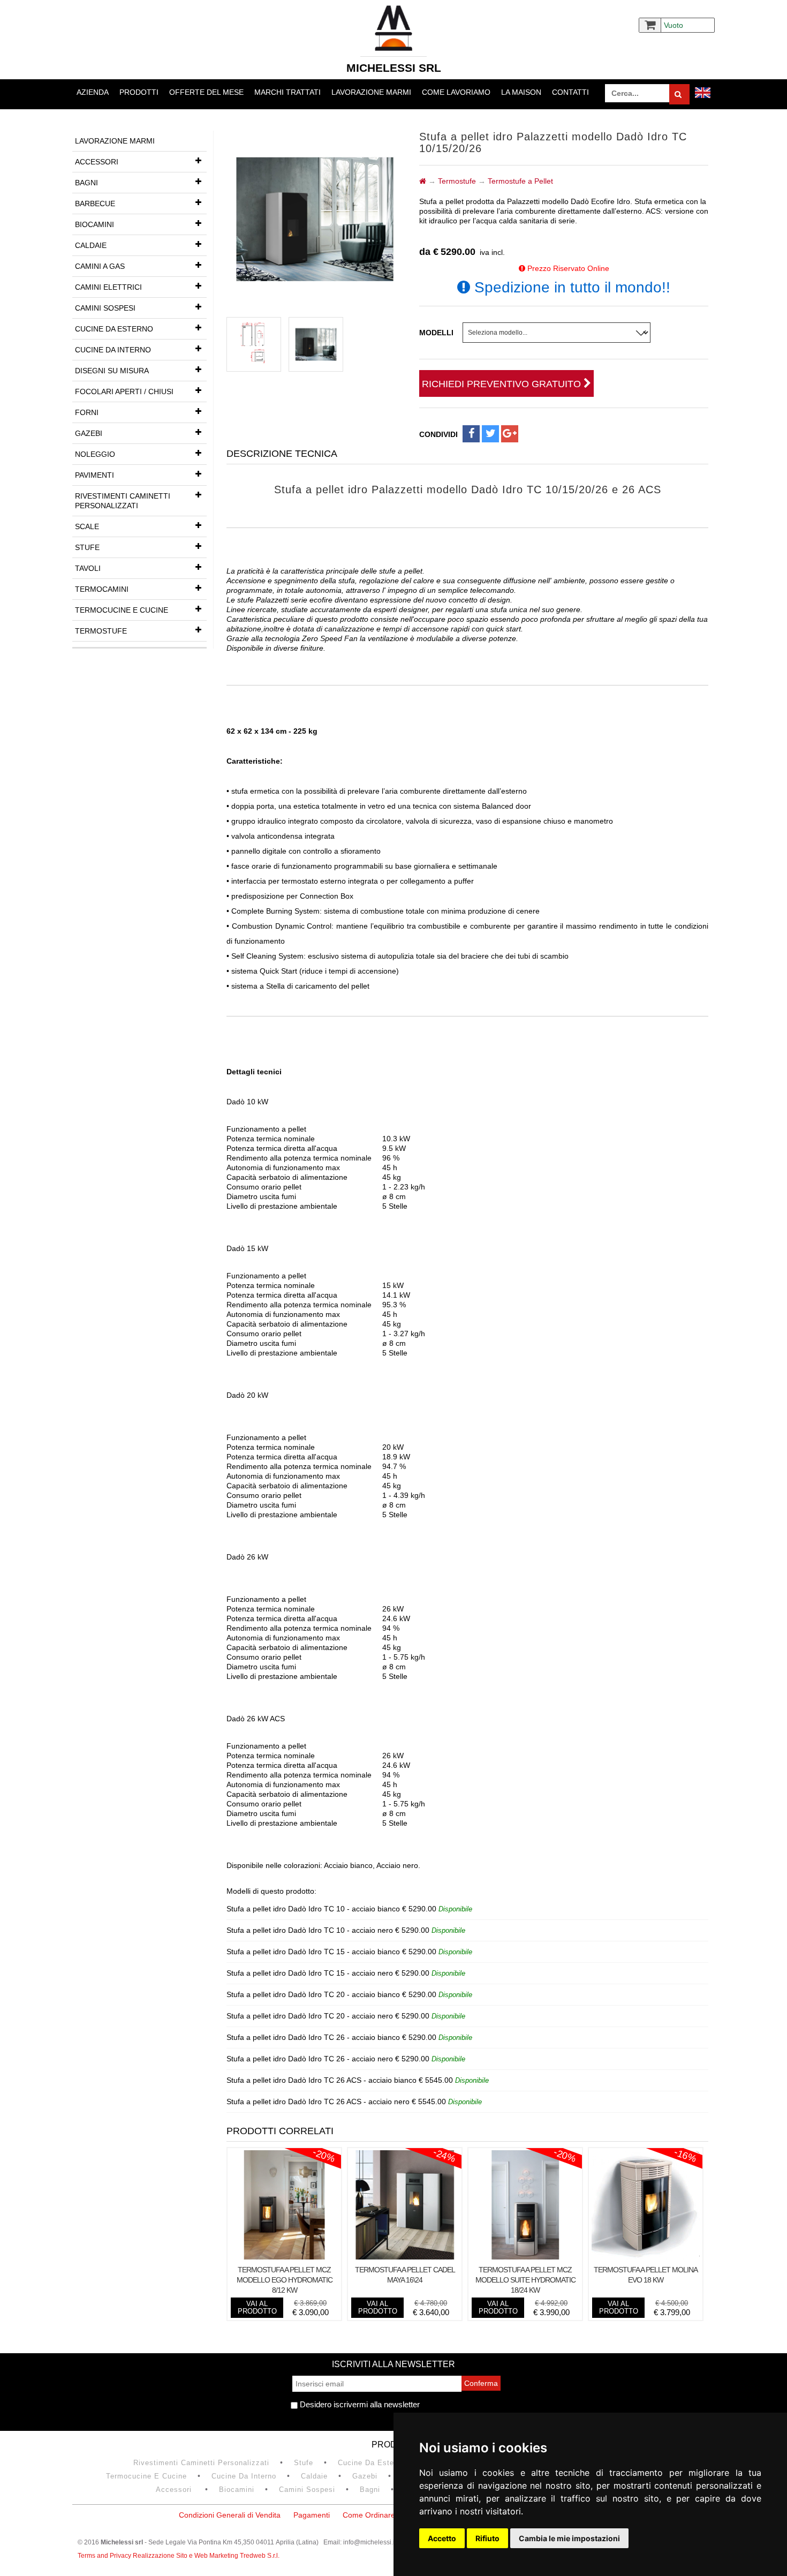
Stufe (87, 547)
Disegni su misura (112, 371)
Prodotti (139, 92)
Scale (87, 526)
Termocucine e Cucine (122, 610)
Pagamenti (312, 2515)
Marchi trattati (287, 92)
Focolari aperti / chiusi (124, 391)
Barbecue (95, 204)
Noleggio (95, 454)
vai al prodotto (257, 2307)
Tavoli (88, 568)
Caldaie (91, 245)
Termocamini (102, 589)
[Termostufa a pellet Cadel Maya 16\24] (405, 2257)
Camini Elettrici (108, 287)
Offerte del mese (206, 92)
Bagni (86, 183)
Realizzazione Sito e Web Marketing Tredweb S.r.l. (206, 2556)
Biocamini (94, 224)
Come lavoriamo (456, 92)
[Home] (423, 181)
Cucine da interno (113, 350)
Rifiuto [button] (487, 2538)
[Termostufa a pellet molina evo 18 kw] (646, 2257)
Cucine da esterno (114, 329)
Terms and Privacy (105, 2556)
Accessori (97, 162)
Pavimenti (94, 475)
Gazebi (89, 433)
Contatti (570, 92)
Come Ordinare (369, 2515)
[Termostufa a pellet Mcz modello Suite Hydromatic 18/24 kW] (525, 2257)
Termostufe (101, 631)
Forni (87, 412)
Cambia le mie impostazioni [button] (569, 2538)
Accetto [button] (442, 2538)
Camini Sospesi (105, 308)
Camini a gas (100, 266)
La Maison (521, 92)
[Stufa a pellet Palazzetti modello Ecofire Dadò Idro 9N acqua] (254, 344)
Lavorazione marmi (371, 92)
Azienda (93, 92)
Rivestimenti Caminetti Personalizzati (123, 501)
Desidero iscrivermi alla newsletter (359, 2404)
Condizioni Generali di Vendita (230, 2515)
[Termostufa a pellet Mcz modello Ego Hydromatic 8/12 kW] (284, 2257)
